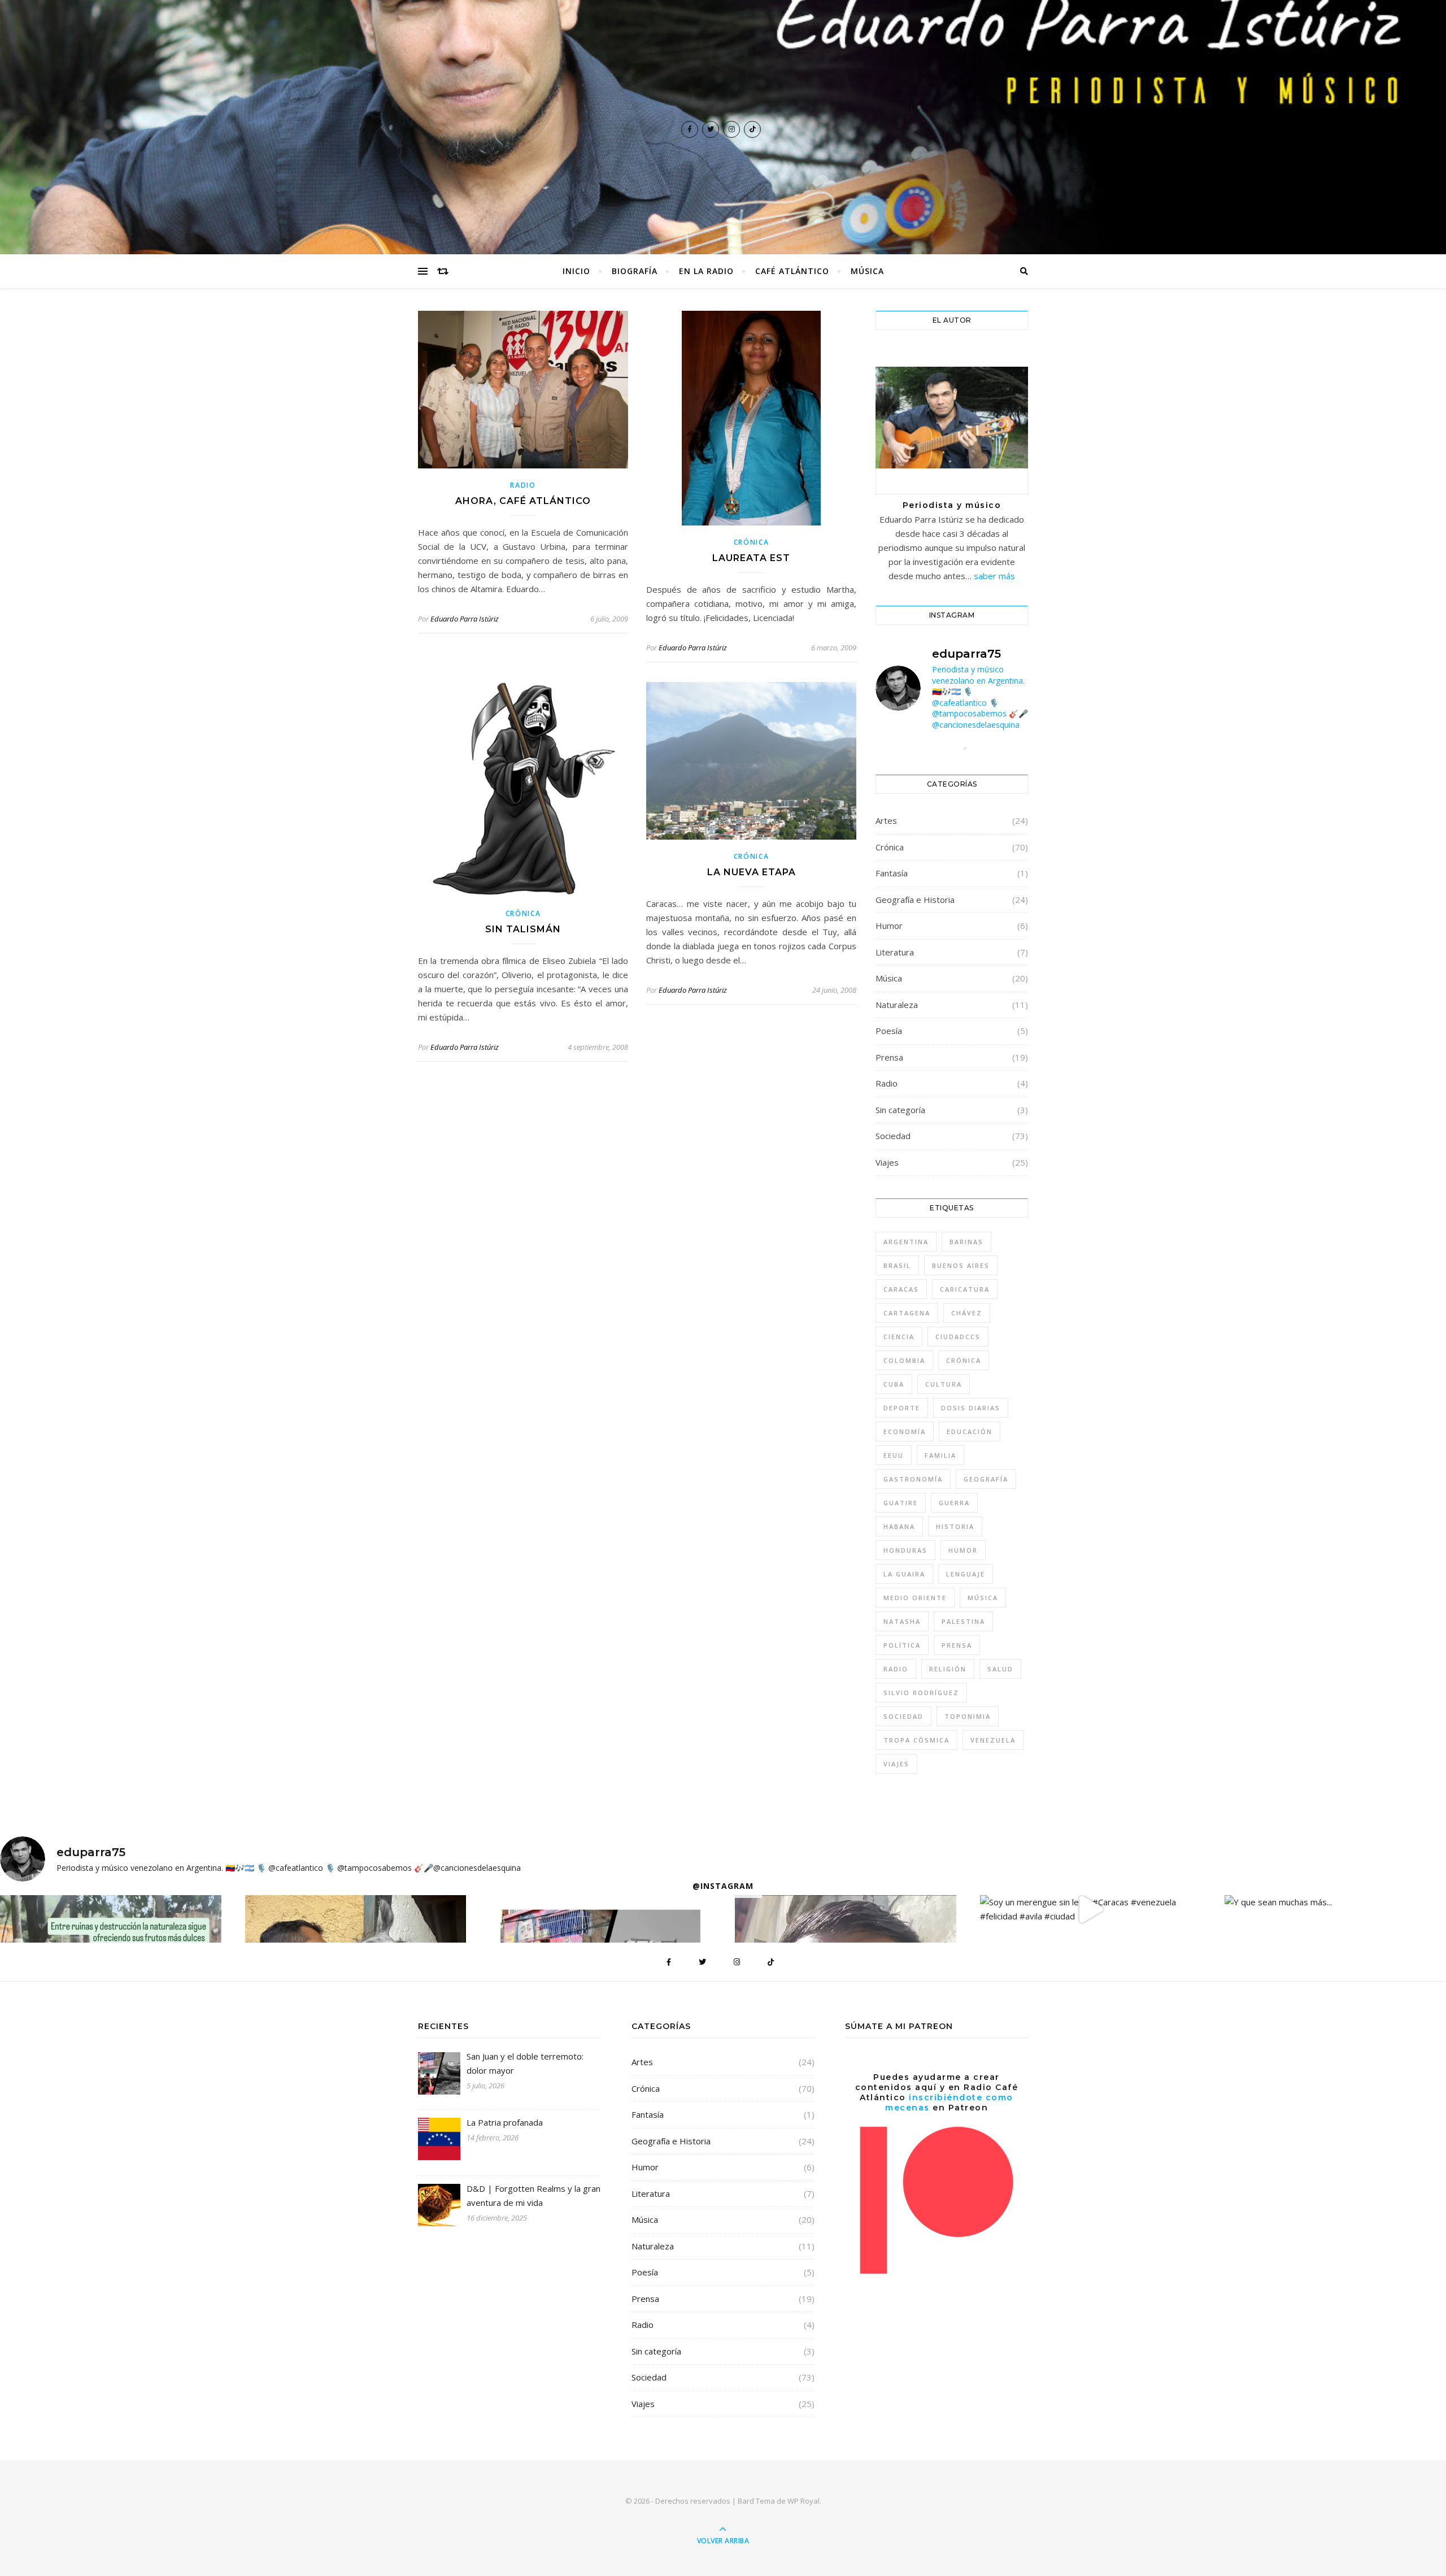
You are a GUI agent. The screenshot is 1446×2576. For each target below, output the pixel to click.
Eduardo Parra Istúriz (465, 619)
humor (963, 1550)
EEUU (894, 1455)
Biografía (635, 271)
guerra (954, 1503)
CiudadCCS (958, 1337)
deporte (902, 1408)
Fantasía (892, 873)
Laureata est (751, 558)
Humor (889, 926)
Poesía (889, 1031)
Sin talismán (523, 929)
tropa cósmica (916, 1740)
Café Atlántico (792, 271)
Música (867, 271)
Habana (899, 1526)
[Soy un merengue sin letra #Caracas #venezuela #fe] (1091, 1909)
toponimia (968, 1716)
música (983, 1598)
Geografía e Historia (915, 900)
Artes (886, 820)
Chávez (967, 1313)
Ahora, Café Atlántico (523, 501)
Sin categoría (900, 1110)
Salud (1000, 1669)
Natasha (902, 1621)
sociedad (903, 1716)
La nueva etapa (752, 872)
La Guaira (904, 1574)
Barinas (966, 1242)
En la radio (706, 271)
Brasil (897, 1265)
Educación (970, 1432)
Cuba (894, 1384)
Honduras (905, 1550)
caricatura (965, 1289)
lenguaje (966, 1574)
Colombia (904, 1360)
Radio (523, 485)
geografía (986, 1479)
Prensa (889, 1057)
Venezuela (993, 1740)
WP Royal (803, 2501)
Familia (940, 1455)
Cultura (944, 1384)
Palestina (963, 1621)
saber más (994, 576)
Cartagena (907, 1313)
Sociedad (893, 1136)
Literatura (895, 952)
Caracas (901, 1289)
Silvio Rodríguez (921, 1693)
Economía (905, 1432)
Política (902, 1645)
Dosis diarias (971, 1408)
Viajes (887, 1162)
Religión (948, 1669)
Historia (955, 1526)
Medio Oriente (915, 1598)
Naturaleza (897, 1005)
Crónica (752, 542)
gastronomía (913, 1479)
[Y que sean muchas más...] (1335, 1902)
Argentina (906, 1242)
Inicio (576, 271)
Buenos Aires (961, 1265)
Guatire (901, 1503)
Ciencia (899, 1337)
